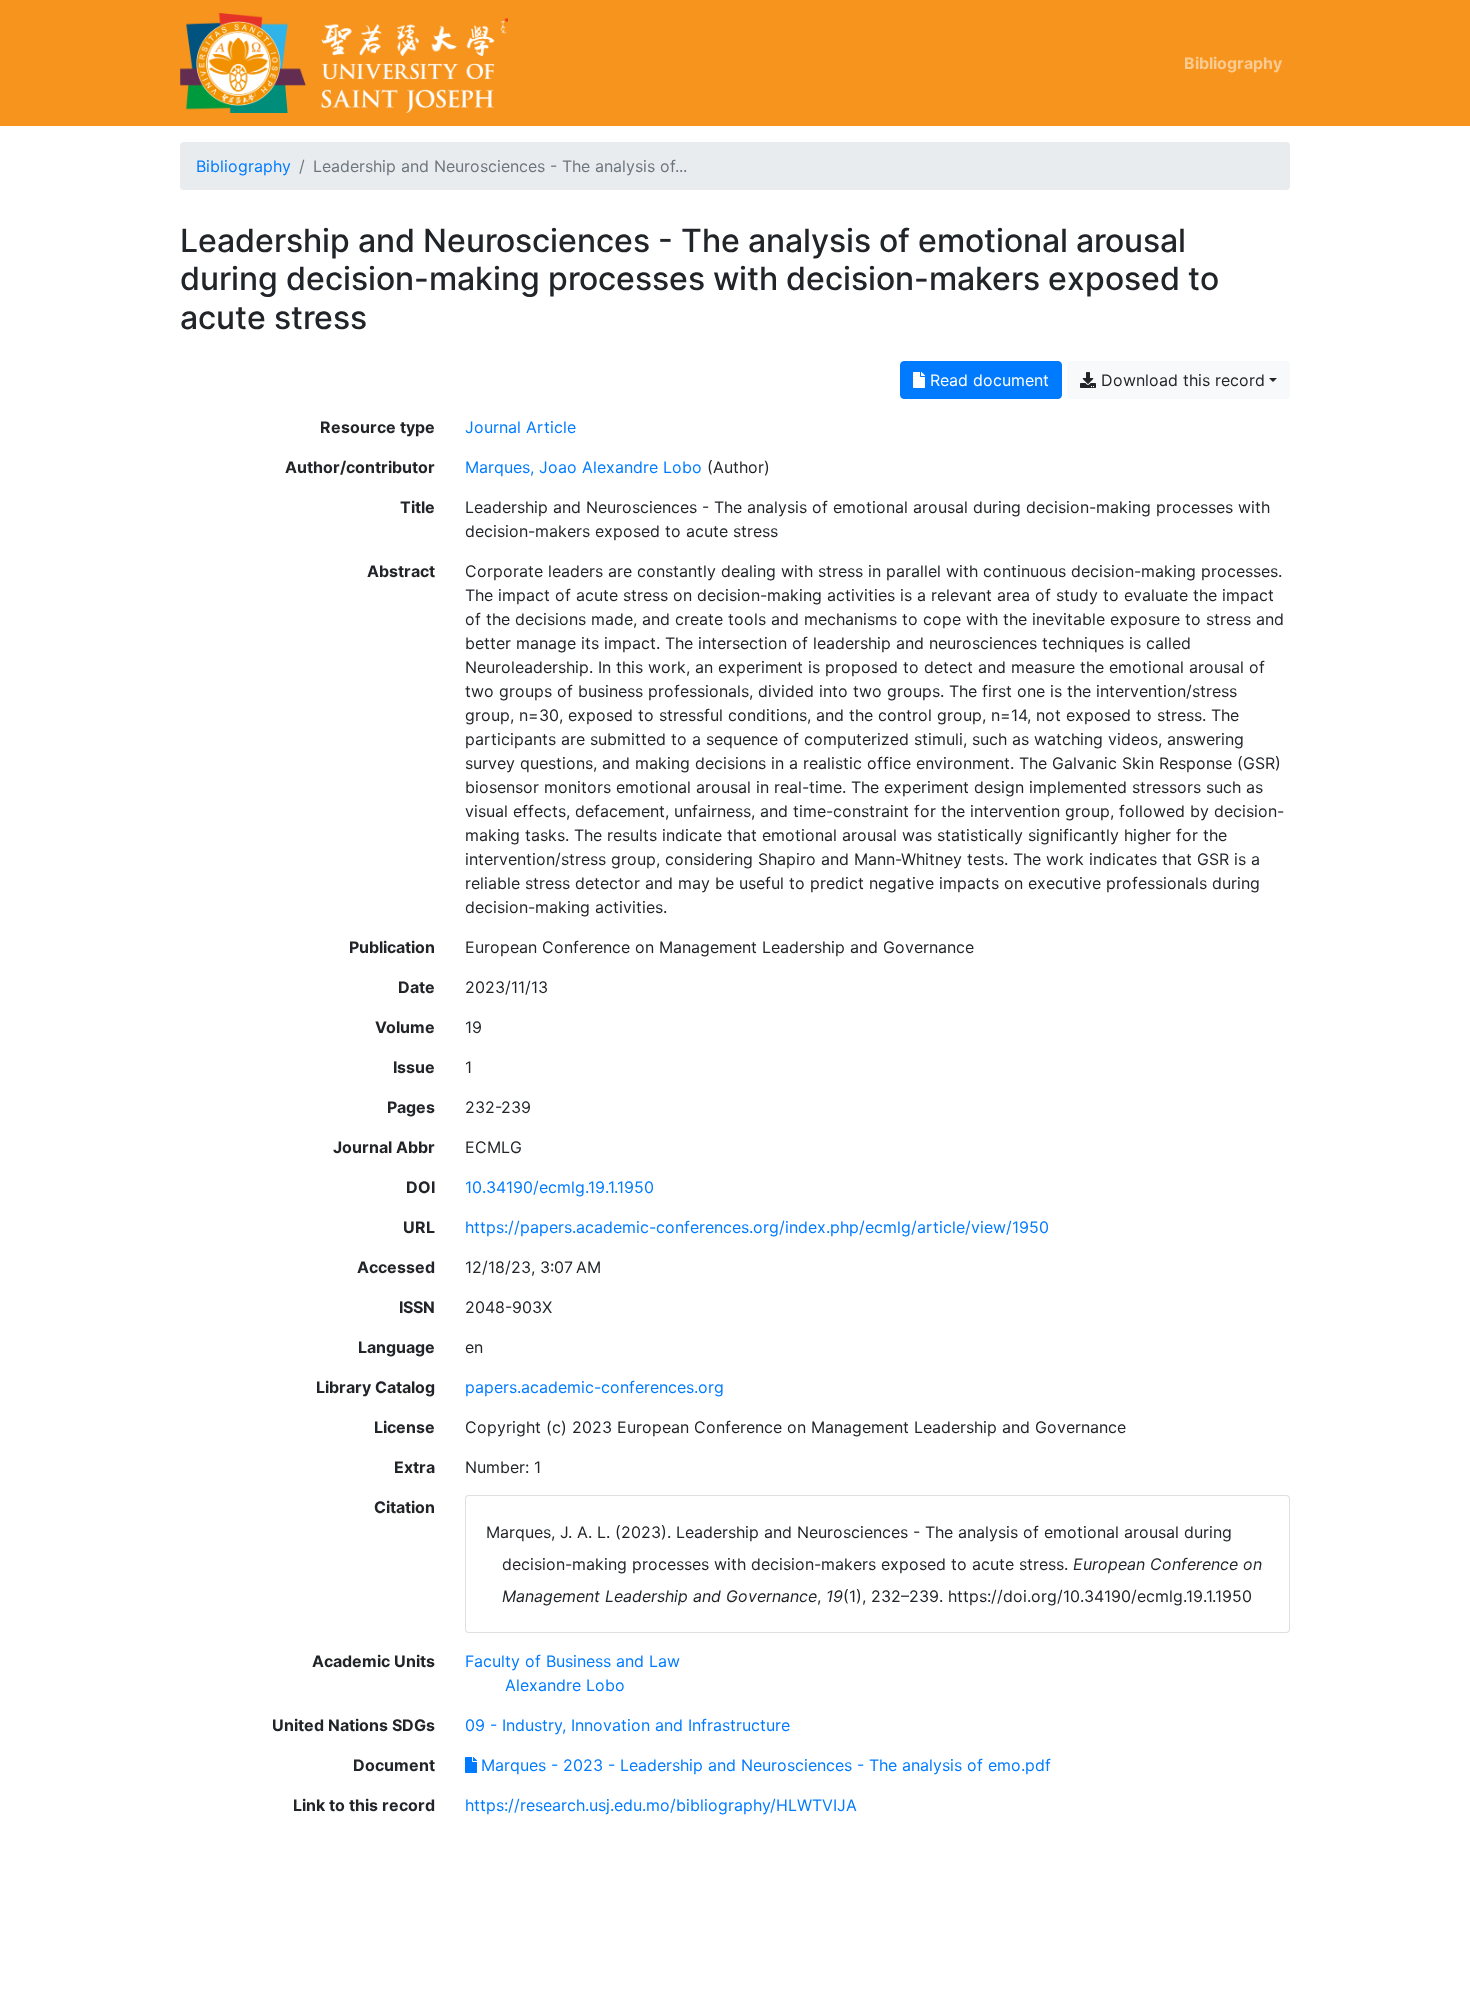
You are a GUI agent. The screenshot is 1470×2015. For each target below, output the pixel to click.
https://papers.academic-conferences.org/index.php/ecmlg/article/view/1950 (757, 1227)
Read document (987, 380)
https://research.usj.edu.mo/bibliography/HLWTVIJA (661, 1805)
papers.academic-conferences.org (594, 1387)
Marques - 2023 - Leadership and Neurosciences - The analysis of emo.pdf (766, 1765)
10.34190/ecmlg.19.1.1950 (559, 1187)
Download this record (1180, 380)
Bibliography (1233, 63)
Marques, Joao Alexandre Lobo (583, 467)
